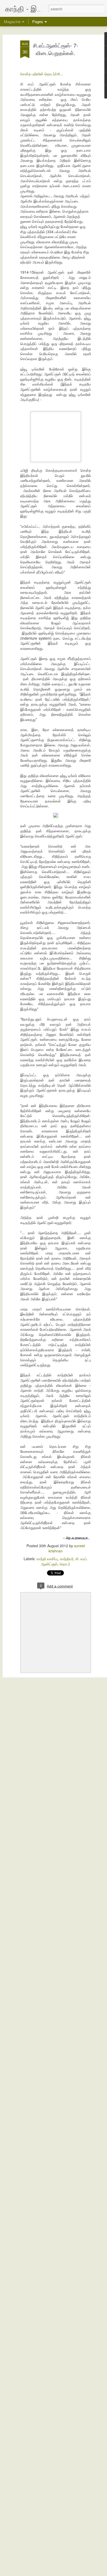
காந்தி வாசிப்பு (47, 1559)
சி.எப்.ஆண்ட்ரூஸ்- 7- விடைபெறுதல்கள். (56, 49)
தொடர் (65, 1564)
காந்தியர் (67, 1559)
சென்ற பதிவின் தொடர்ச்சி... (42, 74)
